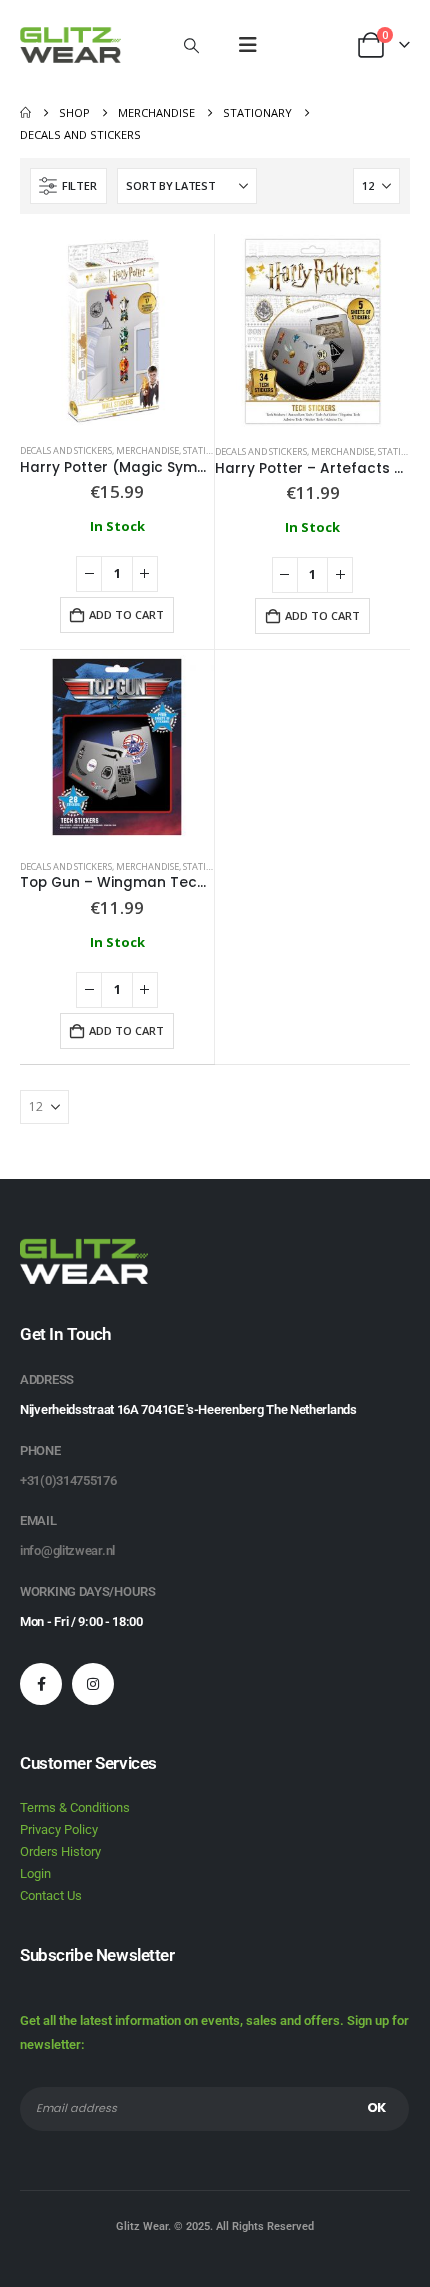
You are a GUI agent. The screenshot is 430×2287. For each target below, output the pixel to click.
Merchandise (147, 450)
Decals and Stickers (66, 450)
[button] (191, 45)
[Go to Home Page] (25, 113)
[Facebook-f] (41, 1684)
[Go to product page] (117, 331)
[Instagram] (93, 1684)
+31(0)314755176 (68, 1480)
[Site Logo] (70, 45)
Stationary (209, 450)
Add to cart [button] (126, 614)
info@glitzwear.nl (67, 1550)
